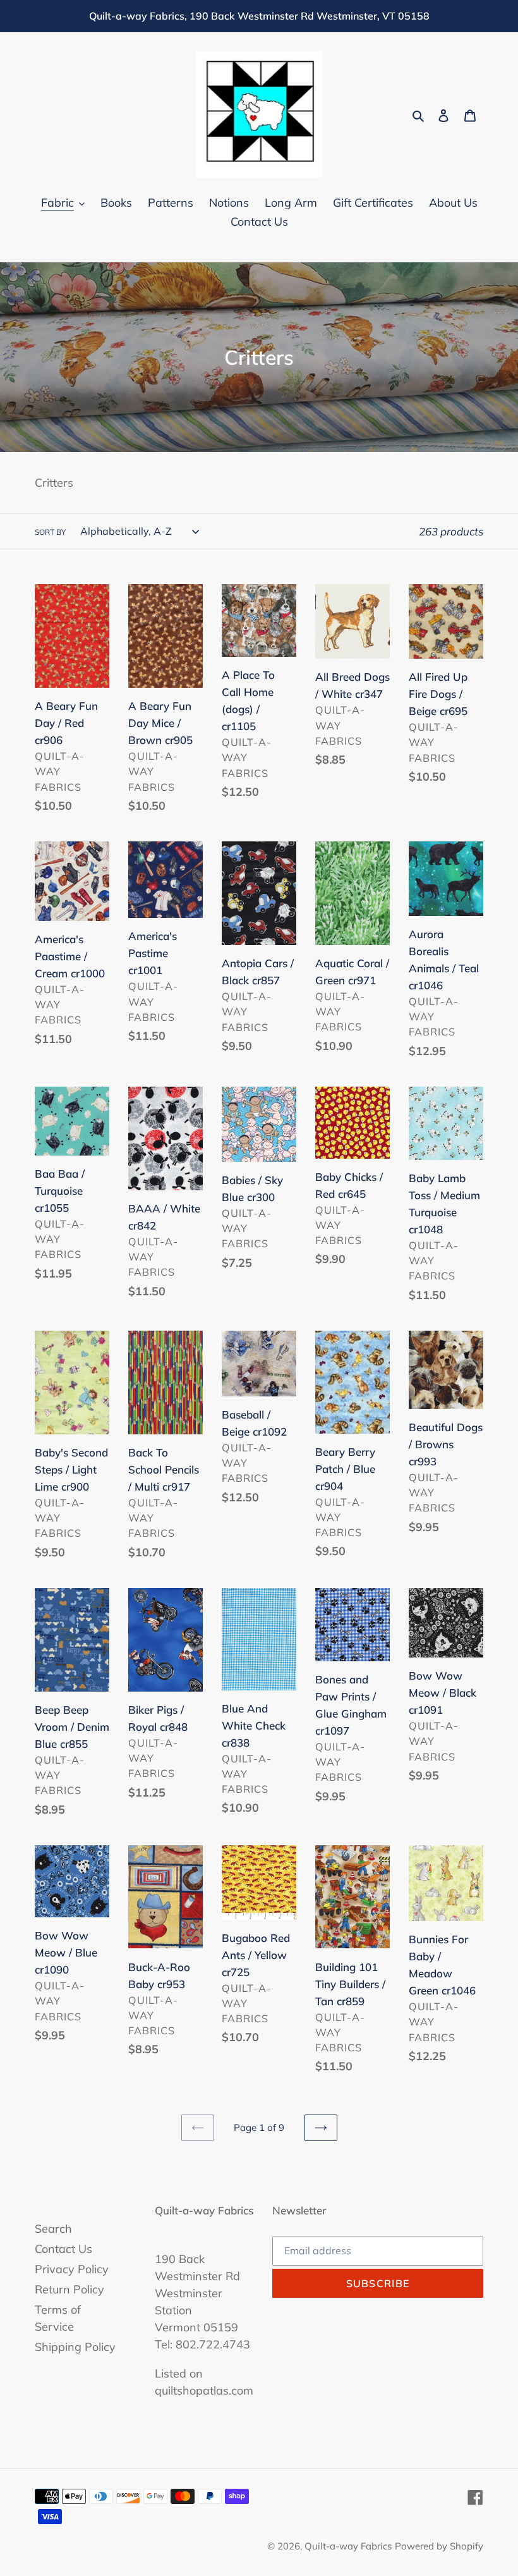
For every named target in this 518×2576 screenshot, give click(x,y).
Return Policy (69, 2289)
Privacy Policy (72, 2269)
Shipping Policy (75, 2347)
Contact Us (63, 2249)
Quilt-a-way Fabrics (348, 2546)
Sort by (50, 532)
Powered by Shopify (439, 2546)
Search (53, 2229)
